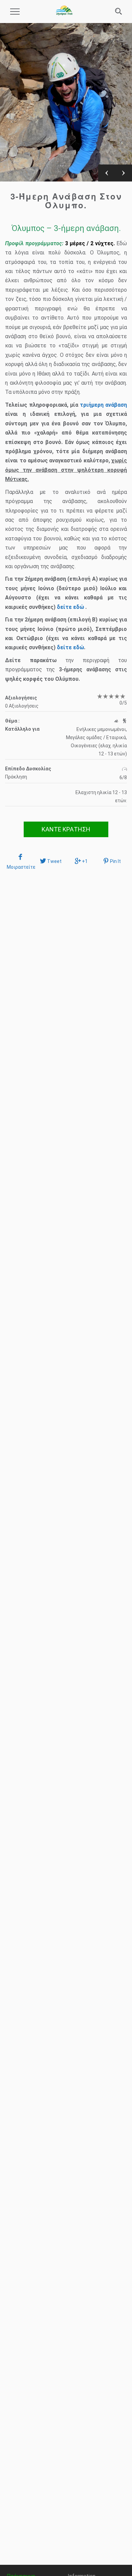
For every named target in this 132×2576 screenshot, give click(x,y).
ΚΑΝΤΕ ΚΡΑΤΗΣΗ (66, 829)
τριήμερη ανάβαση (103, 405)
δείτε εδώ (70, 607)
